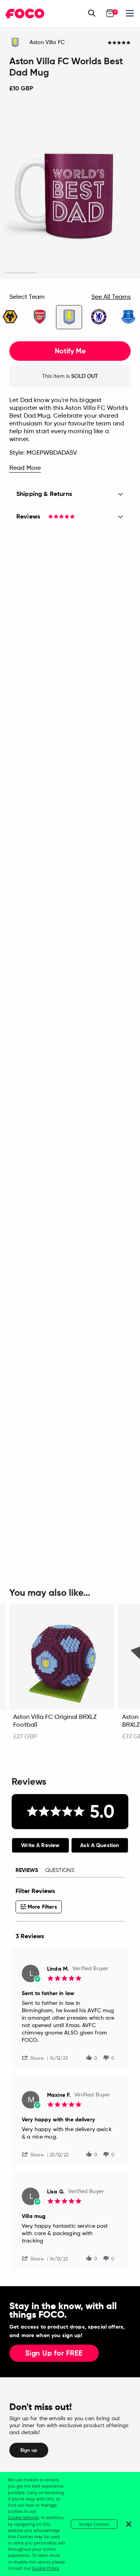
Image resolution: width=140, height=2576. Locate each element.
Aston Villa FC (47, 42)
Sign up (29, 2450)
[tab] (40, 1845)
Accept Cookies (94, 2524)
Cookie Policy (45, 2568)
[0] (110, 13)
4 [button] (120, 273)
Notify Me (70, 351)
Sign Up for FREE (54, 2354)
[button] (36, 2058)
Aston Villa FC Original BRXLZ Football (55, 1721)
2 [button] (53, 273)
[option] (70, 191)
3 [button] (87, 273)
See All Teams (111, 297)
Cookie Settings (23, 2517)
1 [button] (20, 273)
